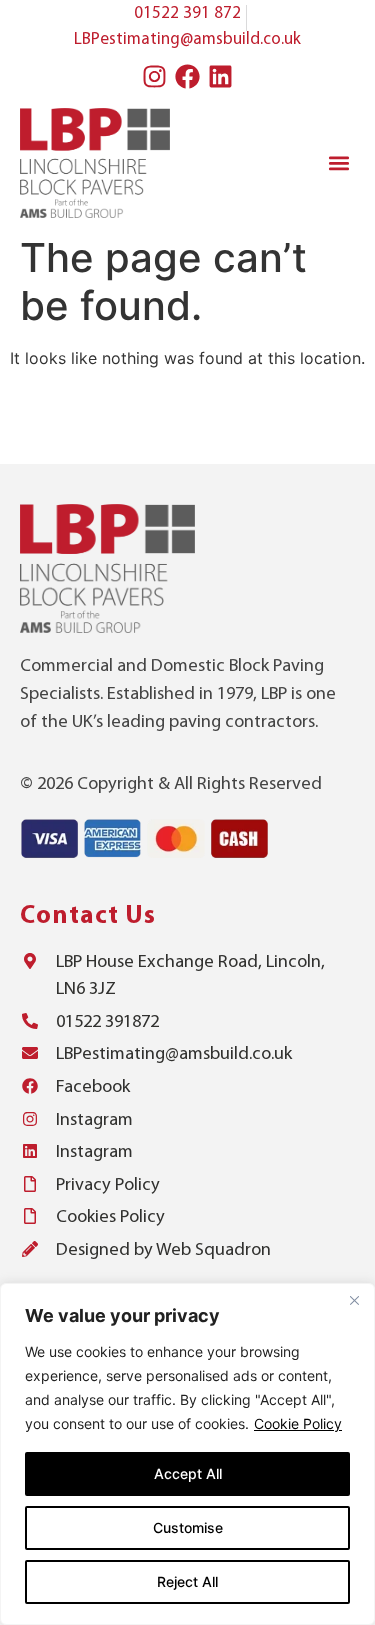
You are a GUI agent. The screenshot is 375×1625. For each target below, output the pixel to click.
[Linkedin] (221, 76)
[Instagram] (155, 76)
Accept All (188, 1473)
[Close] (354, 1300)
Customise (188, 1527)
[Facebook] (188, 76)
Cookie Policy (298, 1423)
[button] (338, 162)
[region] (187, 1454)
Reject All (187, 1581)
